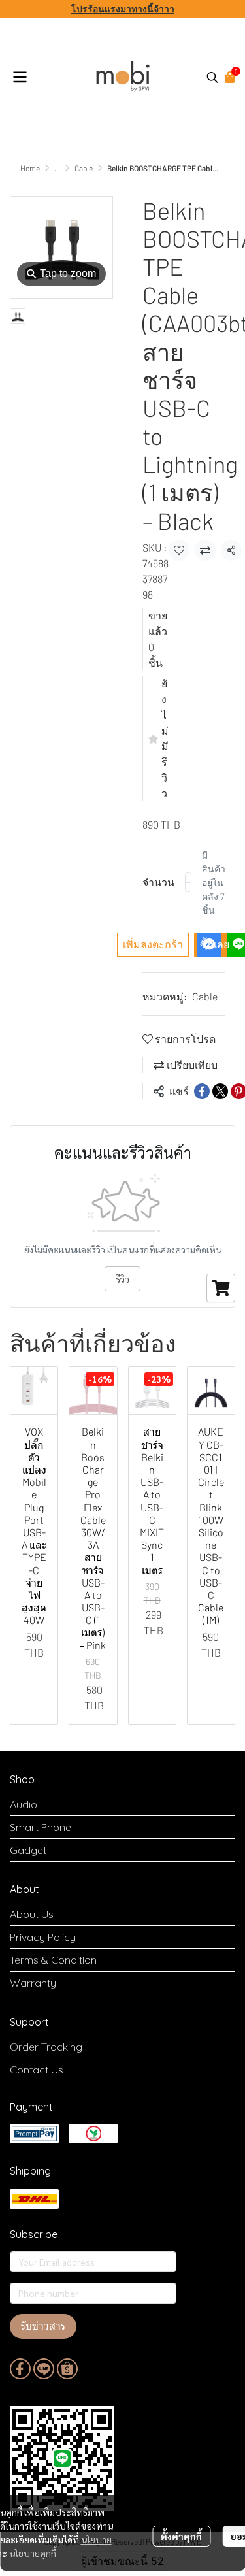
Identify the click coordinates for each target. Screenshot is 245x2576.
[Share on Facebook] (202, 1091)
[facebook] (20, 2369)
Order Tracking (46, 2047)
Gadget (28, 1850)
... (57, 168)
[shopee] (67, 2369)
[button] (212, 77)
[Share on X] (220, 1091)
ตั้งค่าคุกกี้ (181, 2536)
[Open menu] (20, 77)
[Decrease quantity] (188, 882)
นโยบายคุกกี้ (33, 2553)
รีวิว (122, 1279)
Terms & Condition (53, 1960)
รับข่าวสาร (43, 2326)
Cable (84, 168)
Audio (24, 1804)
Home (30, 168)
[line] (44, 2369)
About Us (32, 1914)
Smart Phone (41, 1827)
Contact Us (37, 2070)
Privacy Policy (43, 1937)
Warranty (33, 1983)
